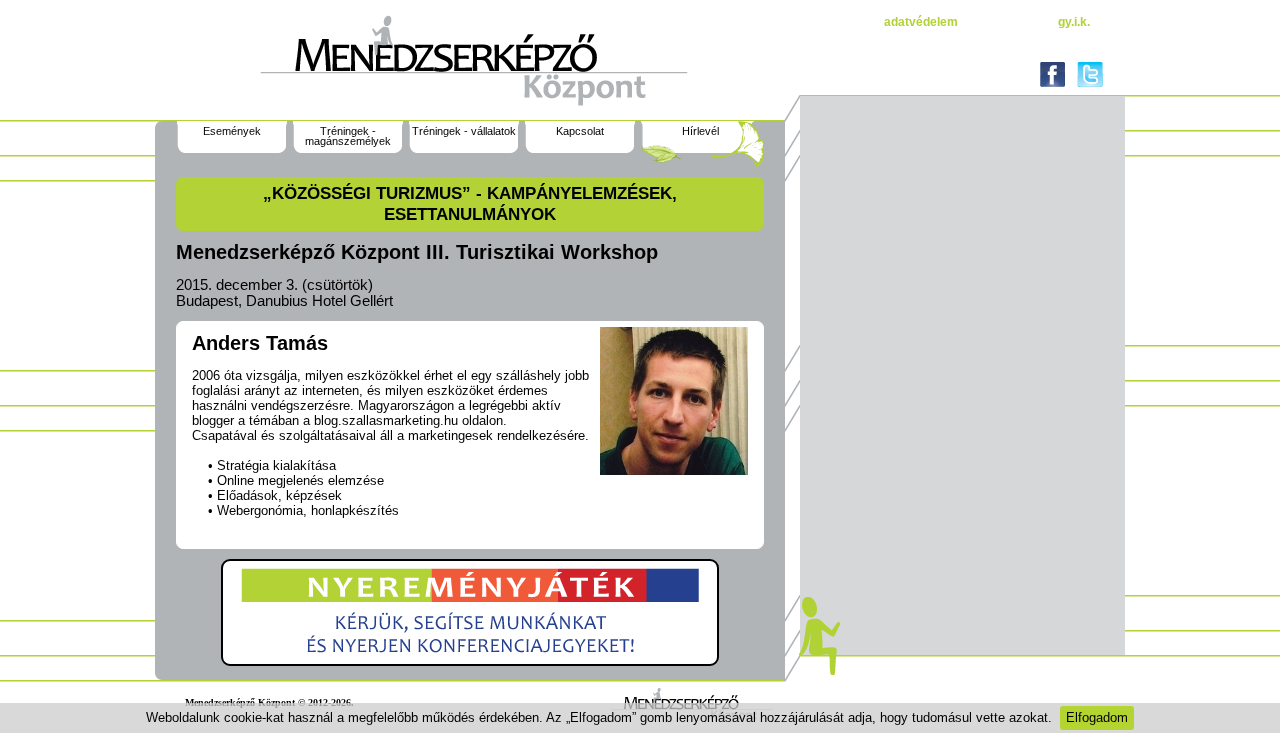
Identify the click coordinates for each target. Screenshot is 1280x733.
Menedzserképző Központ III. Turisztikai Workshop (417, 252)
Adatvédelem (921, 22)
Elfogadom (1097, 717)
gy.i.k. (1074, 22)
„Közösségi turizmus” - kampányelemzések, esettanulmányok (470, 203)
